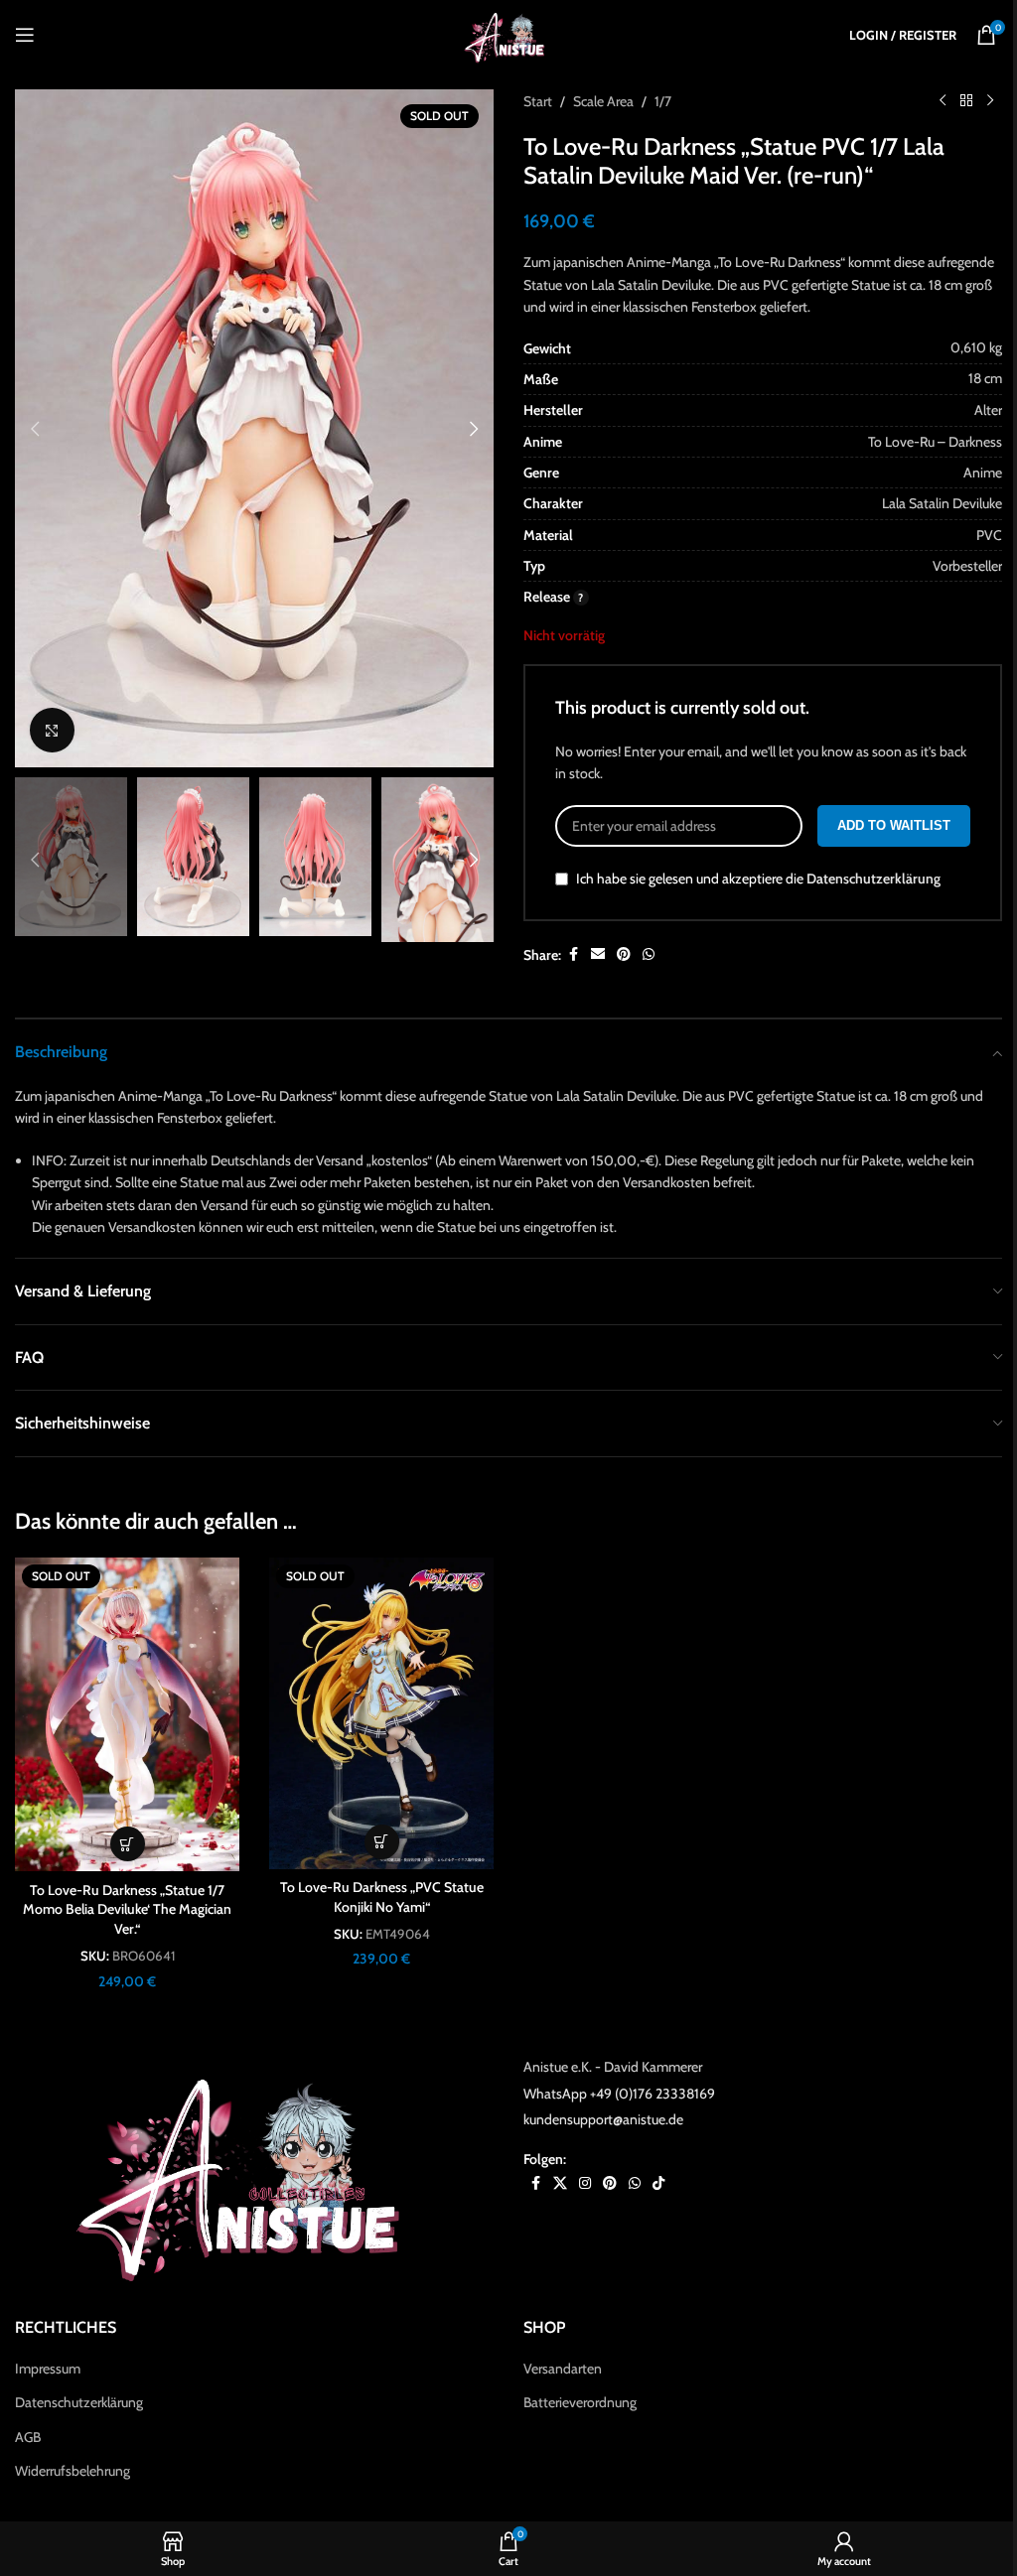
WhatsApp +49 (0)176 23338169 (619, 2094)
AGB (28, 2437)
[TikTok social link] (658, 2183)
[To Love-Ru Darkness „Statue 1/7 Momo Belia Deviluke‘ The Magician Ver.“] (127, 1715)
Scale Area (603, 101)
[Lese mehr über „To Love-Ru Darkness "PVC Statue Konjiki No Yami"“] (382, 1842)
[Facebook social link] (573, 954)
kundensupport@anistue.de (603, 2119)
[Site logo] (508, 33)
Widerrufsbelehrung (73, 2471)
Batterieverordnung (580, 2402)
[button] (35, 429)
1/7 (663, 101)
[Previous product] (943, 101)
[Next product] (990, 101)
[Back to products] (966, 101)
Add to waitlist (894, 825)
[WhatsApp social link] (649, 954)
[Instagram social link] (585, 2183)
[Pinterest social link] (624, 954)
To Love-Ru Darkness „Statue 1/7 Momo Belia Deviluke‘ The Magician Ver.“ (127, 1909)
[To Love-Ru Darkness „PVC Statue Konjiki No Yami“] (381, 1713)
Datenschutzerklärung (873, 879)
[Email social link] (598, 954)
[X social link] (560, 2183)
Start (538, 101)
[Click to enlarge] (52, 730)
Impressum (48, 2369)
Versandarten (563, 2369)
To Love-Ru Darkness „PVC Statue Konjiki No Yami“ (382, 1897)
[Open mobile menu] (25, 35)
